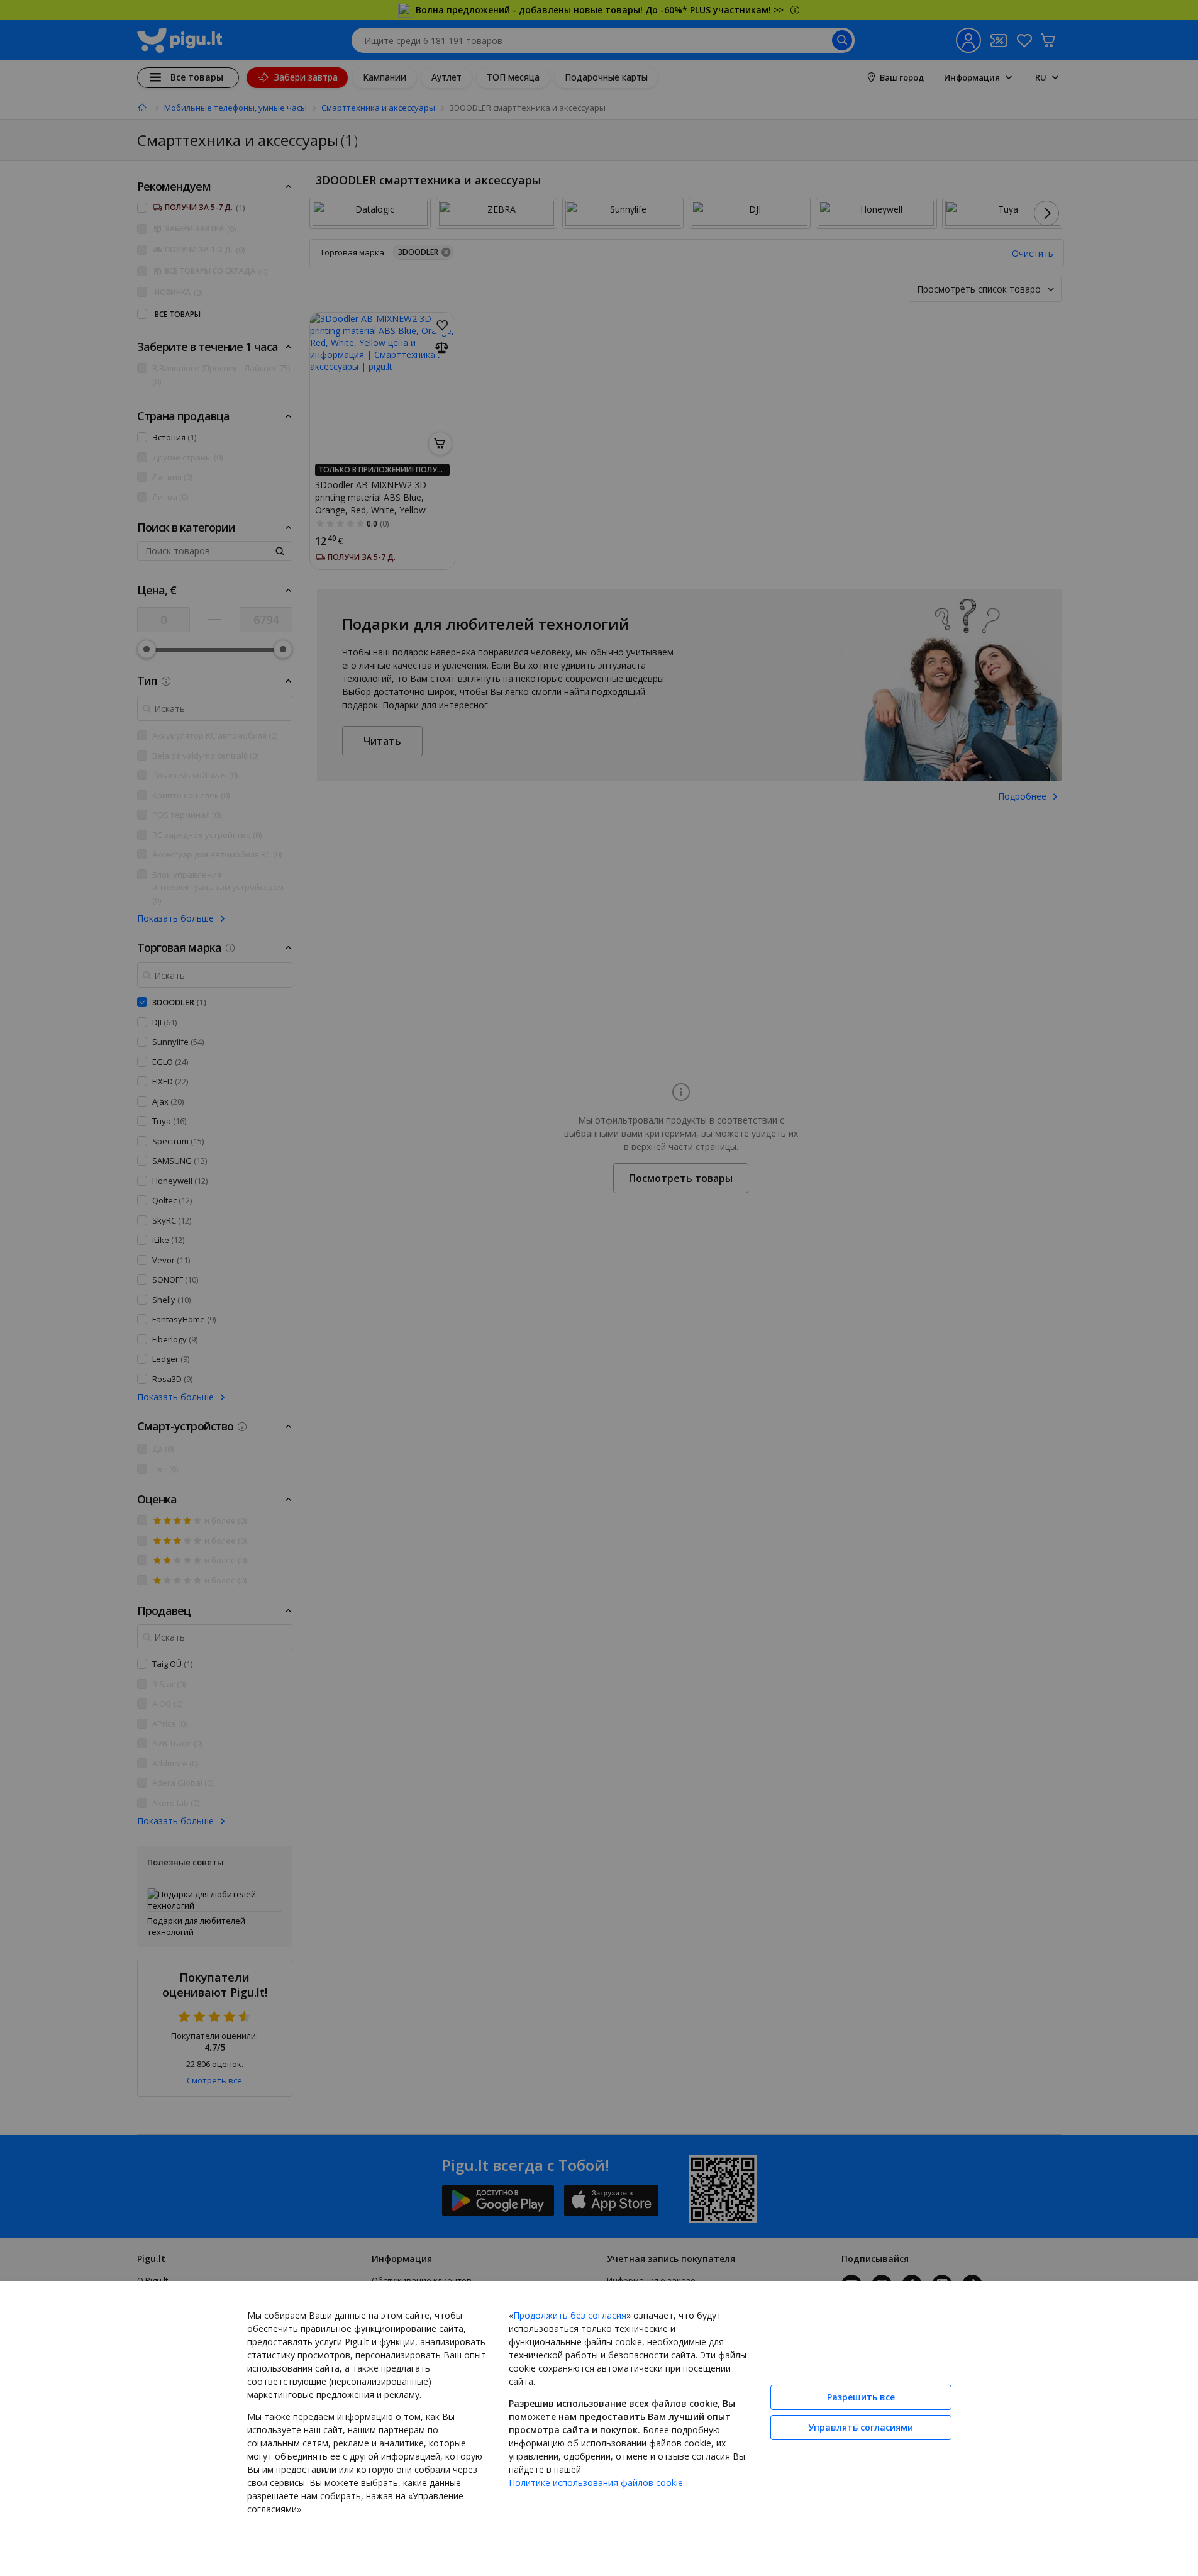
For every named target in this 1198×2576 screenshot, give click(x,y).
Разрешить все (861, 2397)
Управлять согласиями (861, 2427)
